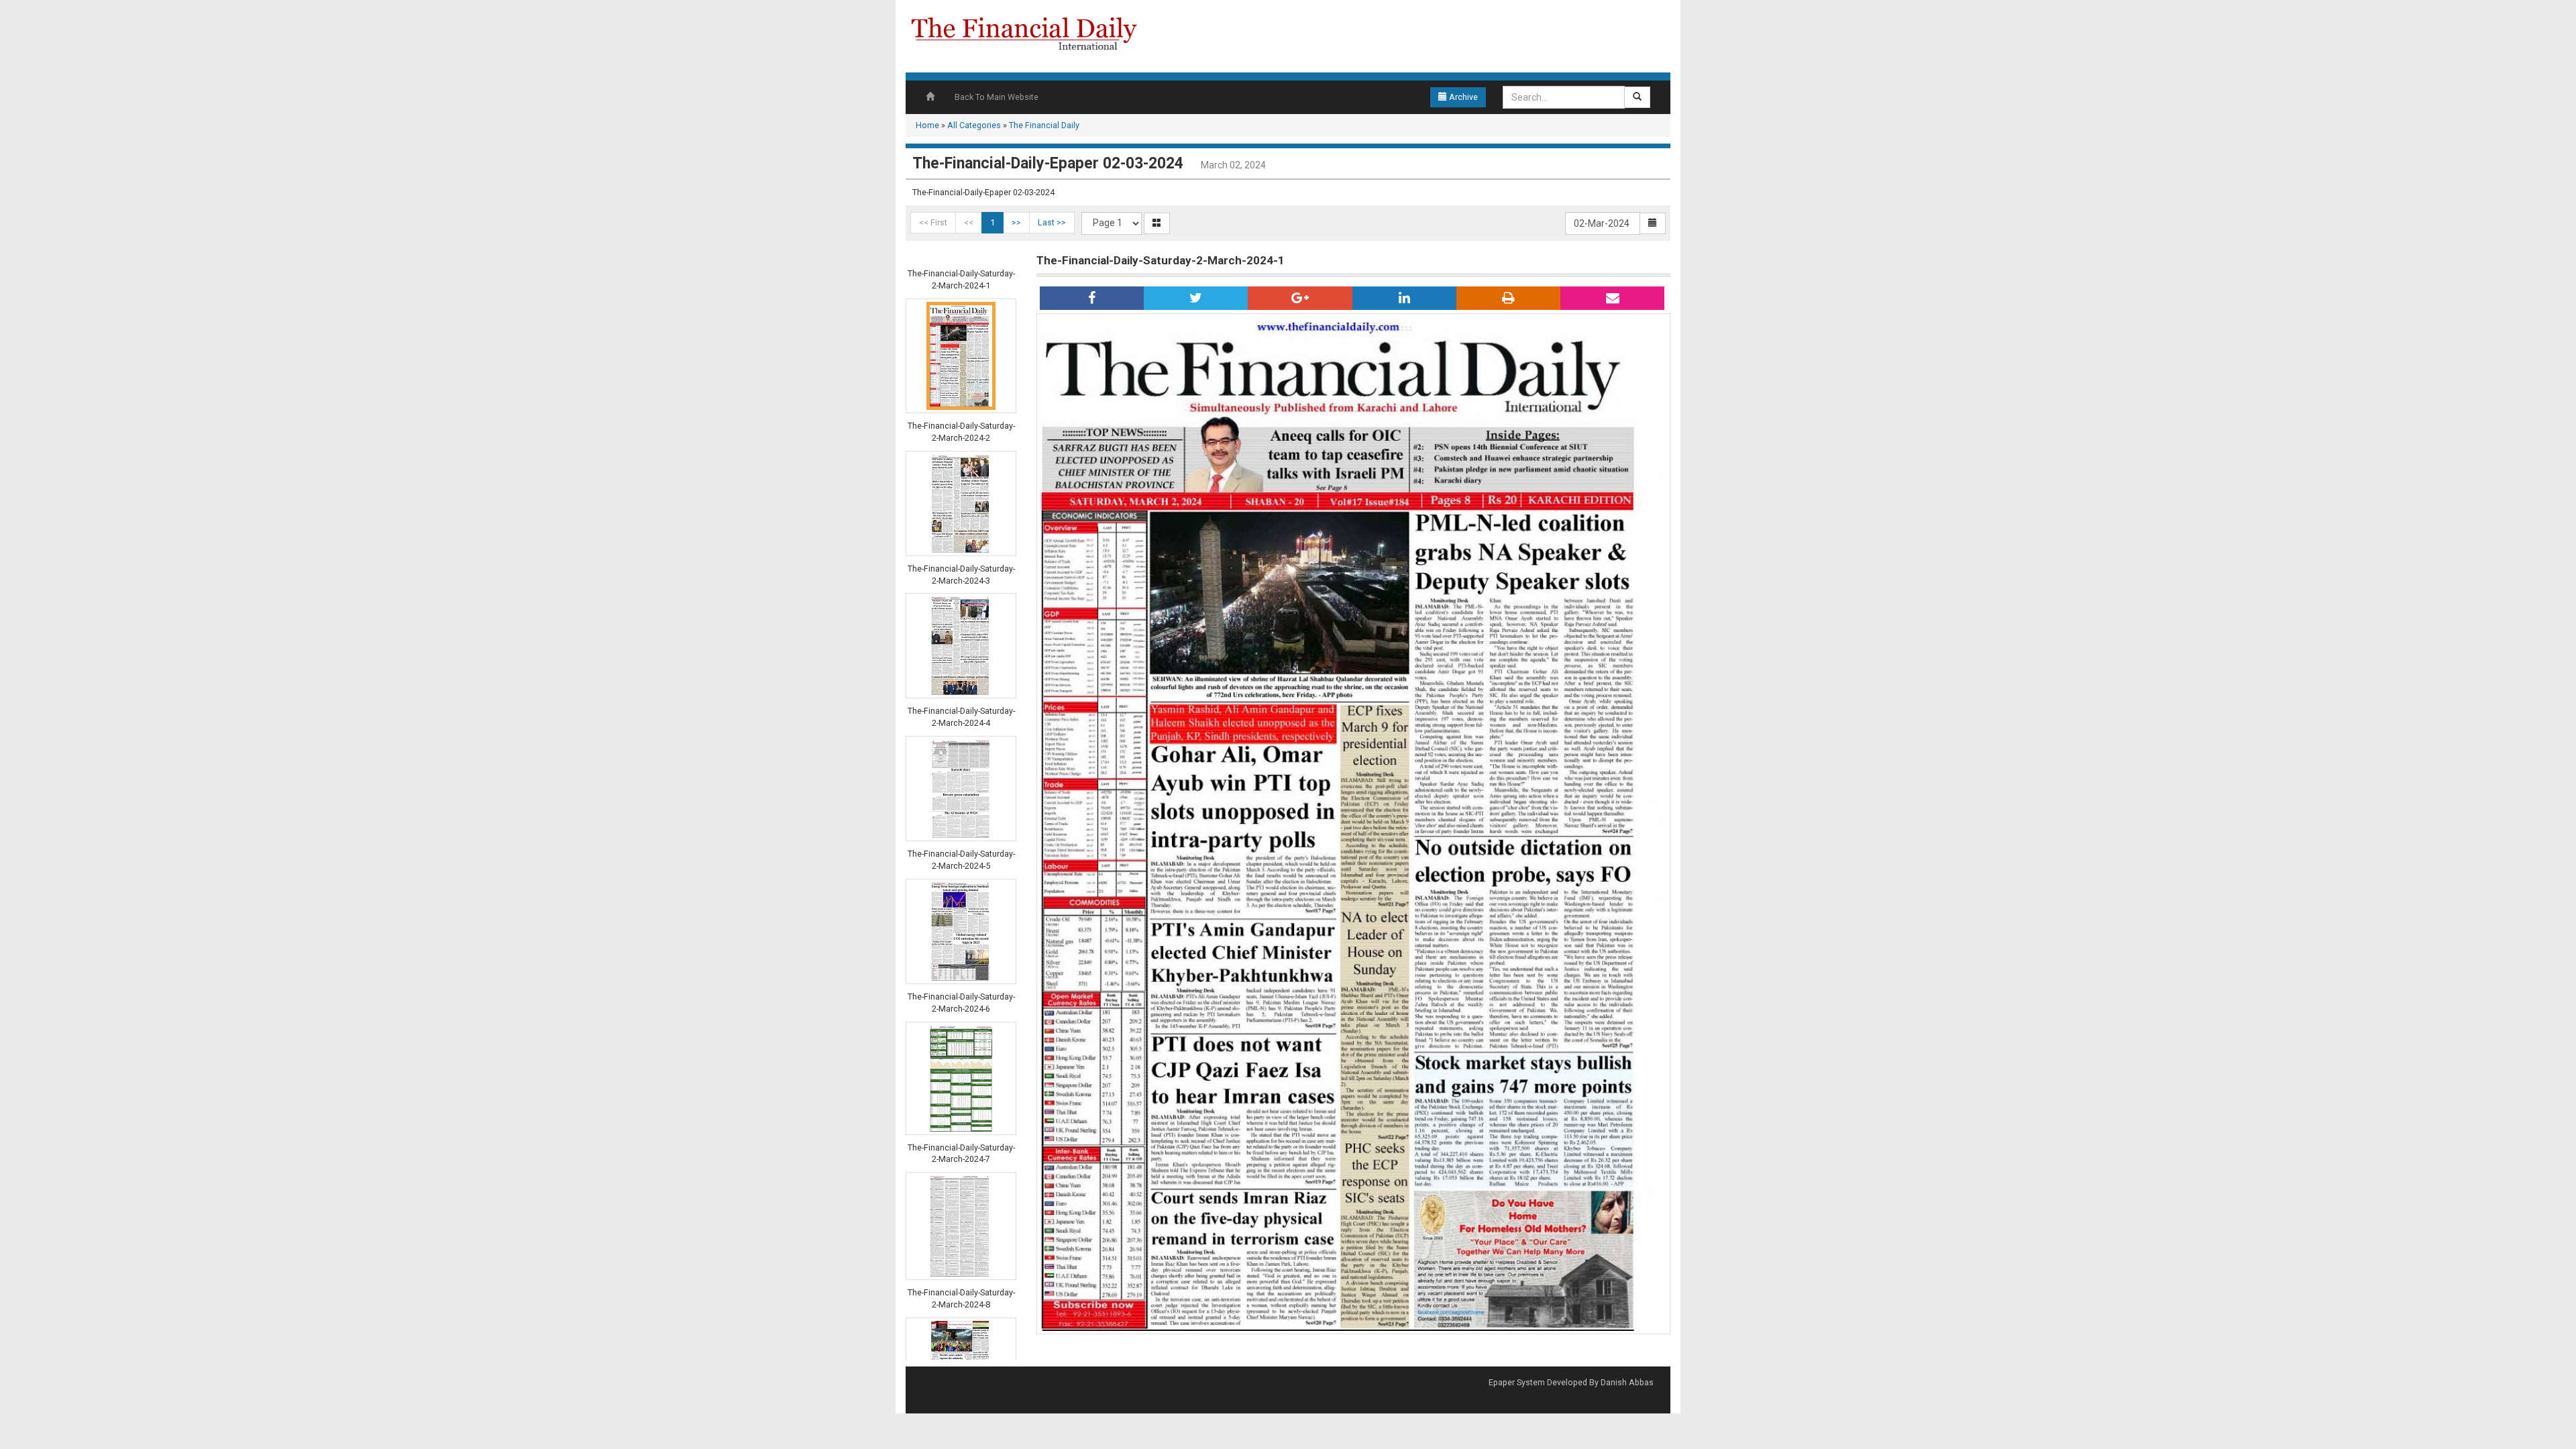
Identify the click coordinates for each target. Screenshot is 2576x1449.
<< (969, 222)
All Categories (974, 125)
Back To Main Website (997, 97)
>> (1016, 222)
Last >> (1052, 222)
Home (927, 125)
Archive (1462, 97)
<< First (933, 222)
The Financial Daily (1044, 125)
